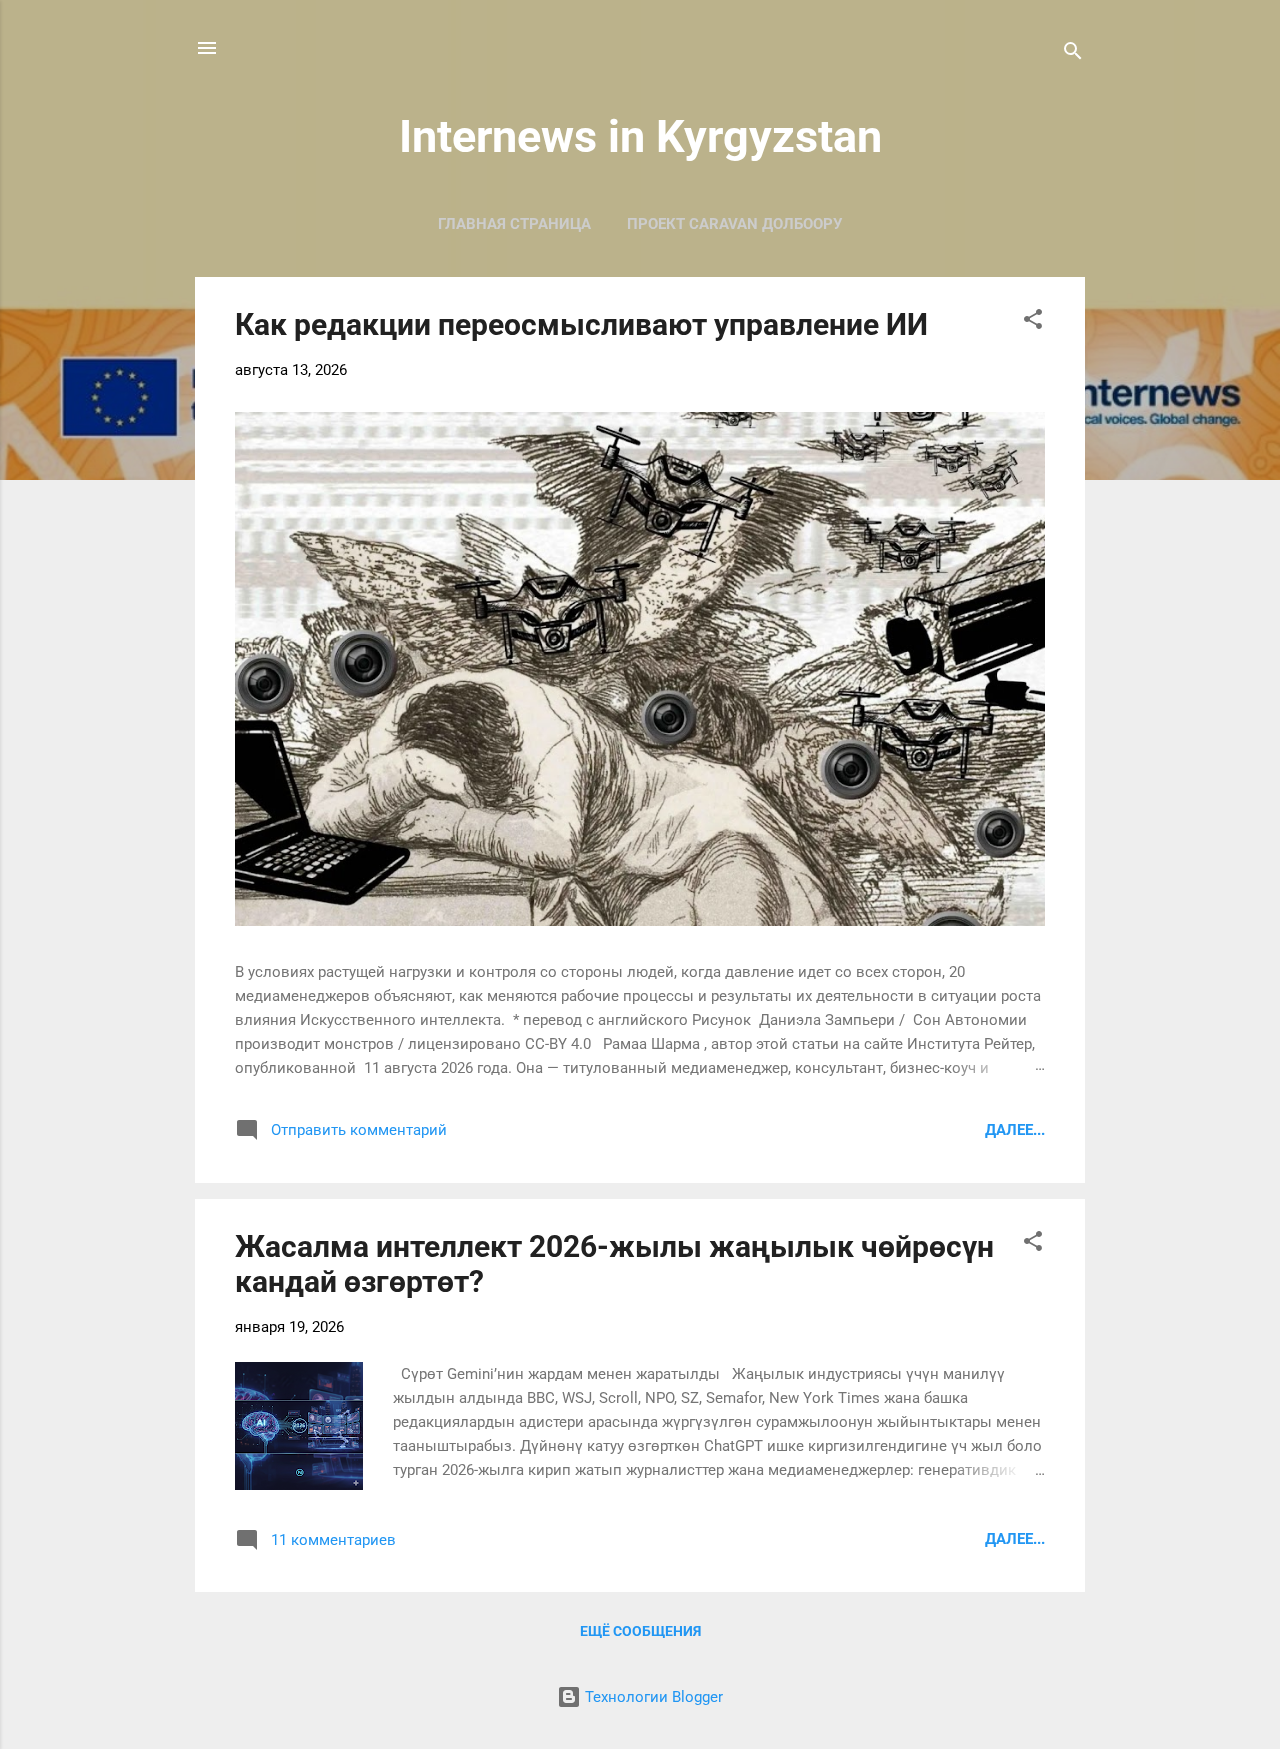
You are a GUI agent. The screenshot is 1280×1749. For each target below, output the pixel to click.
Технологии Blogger (652, 1697)
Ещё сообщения (640, 1631)
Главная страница (514, 224)
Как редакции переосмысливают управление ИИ (581, 324)
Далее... (1015, 1130)
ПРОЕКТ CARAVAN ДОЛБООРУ (734, 224)
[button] (1033, 322)
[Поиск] (1073, 54)
